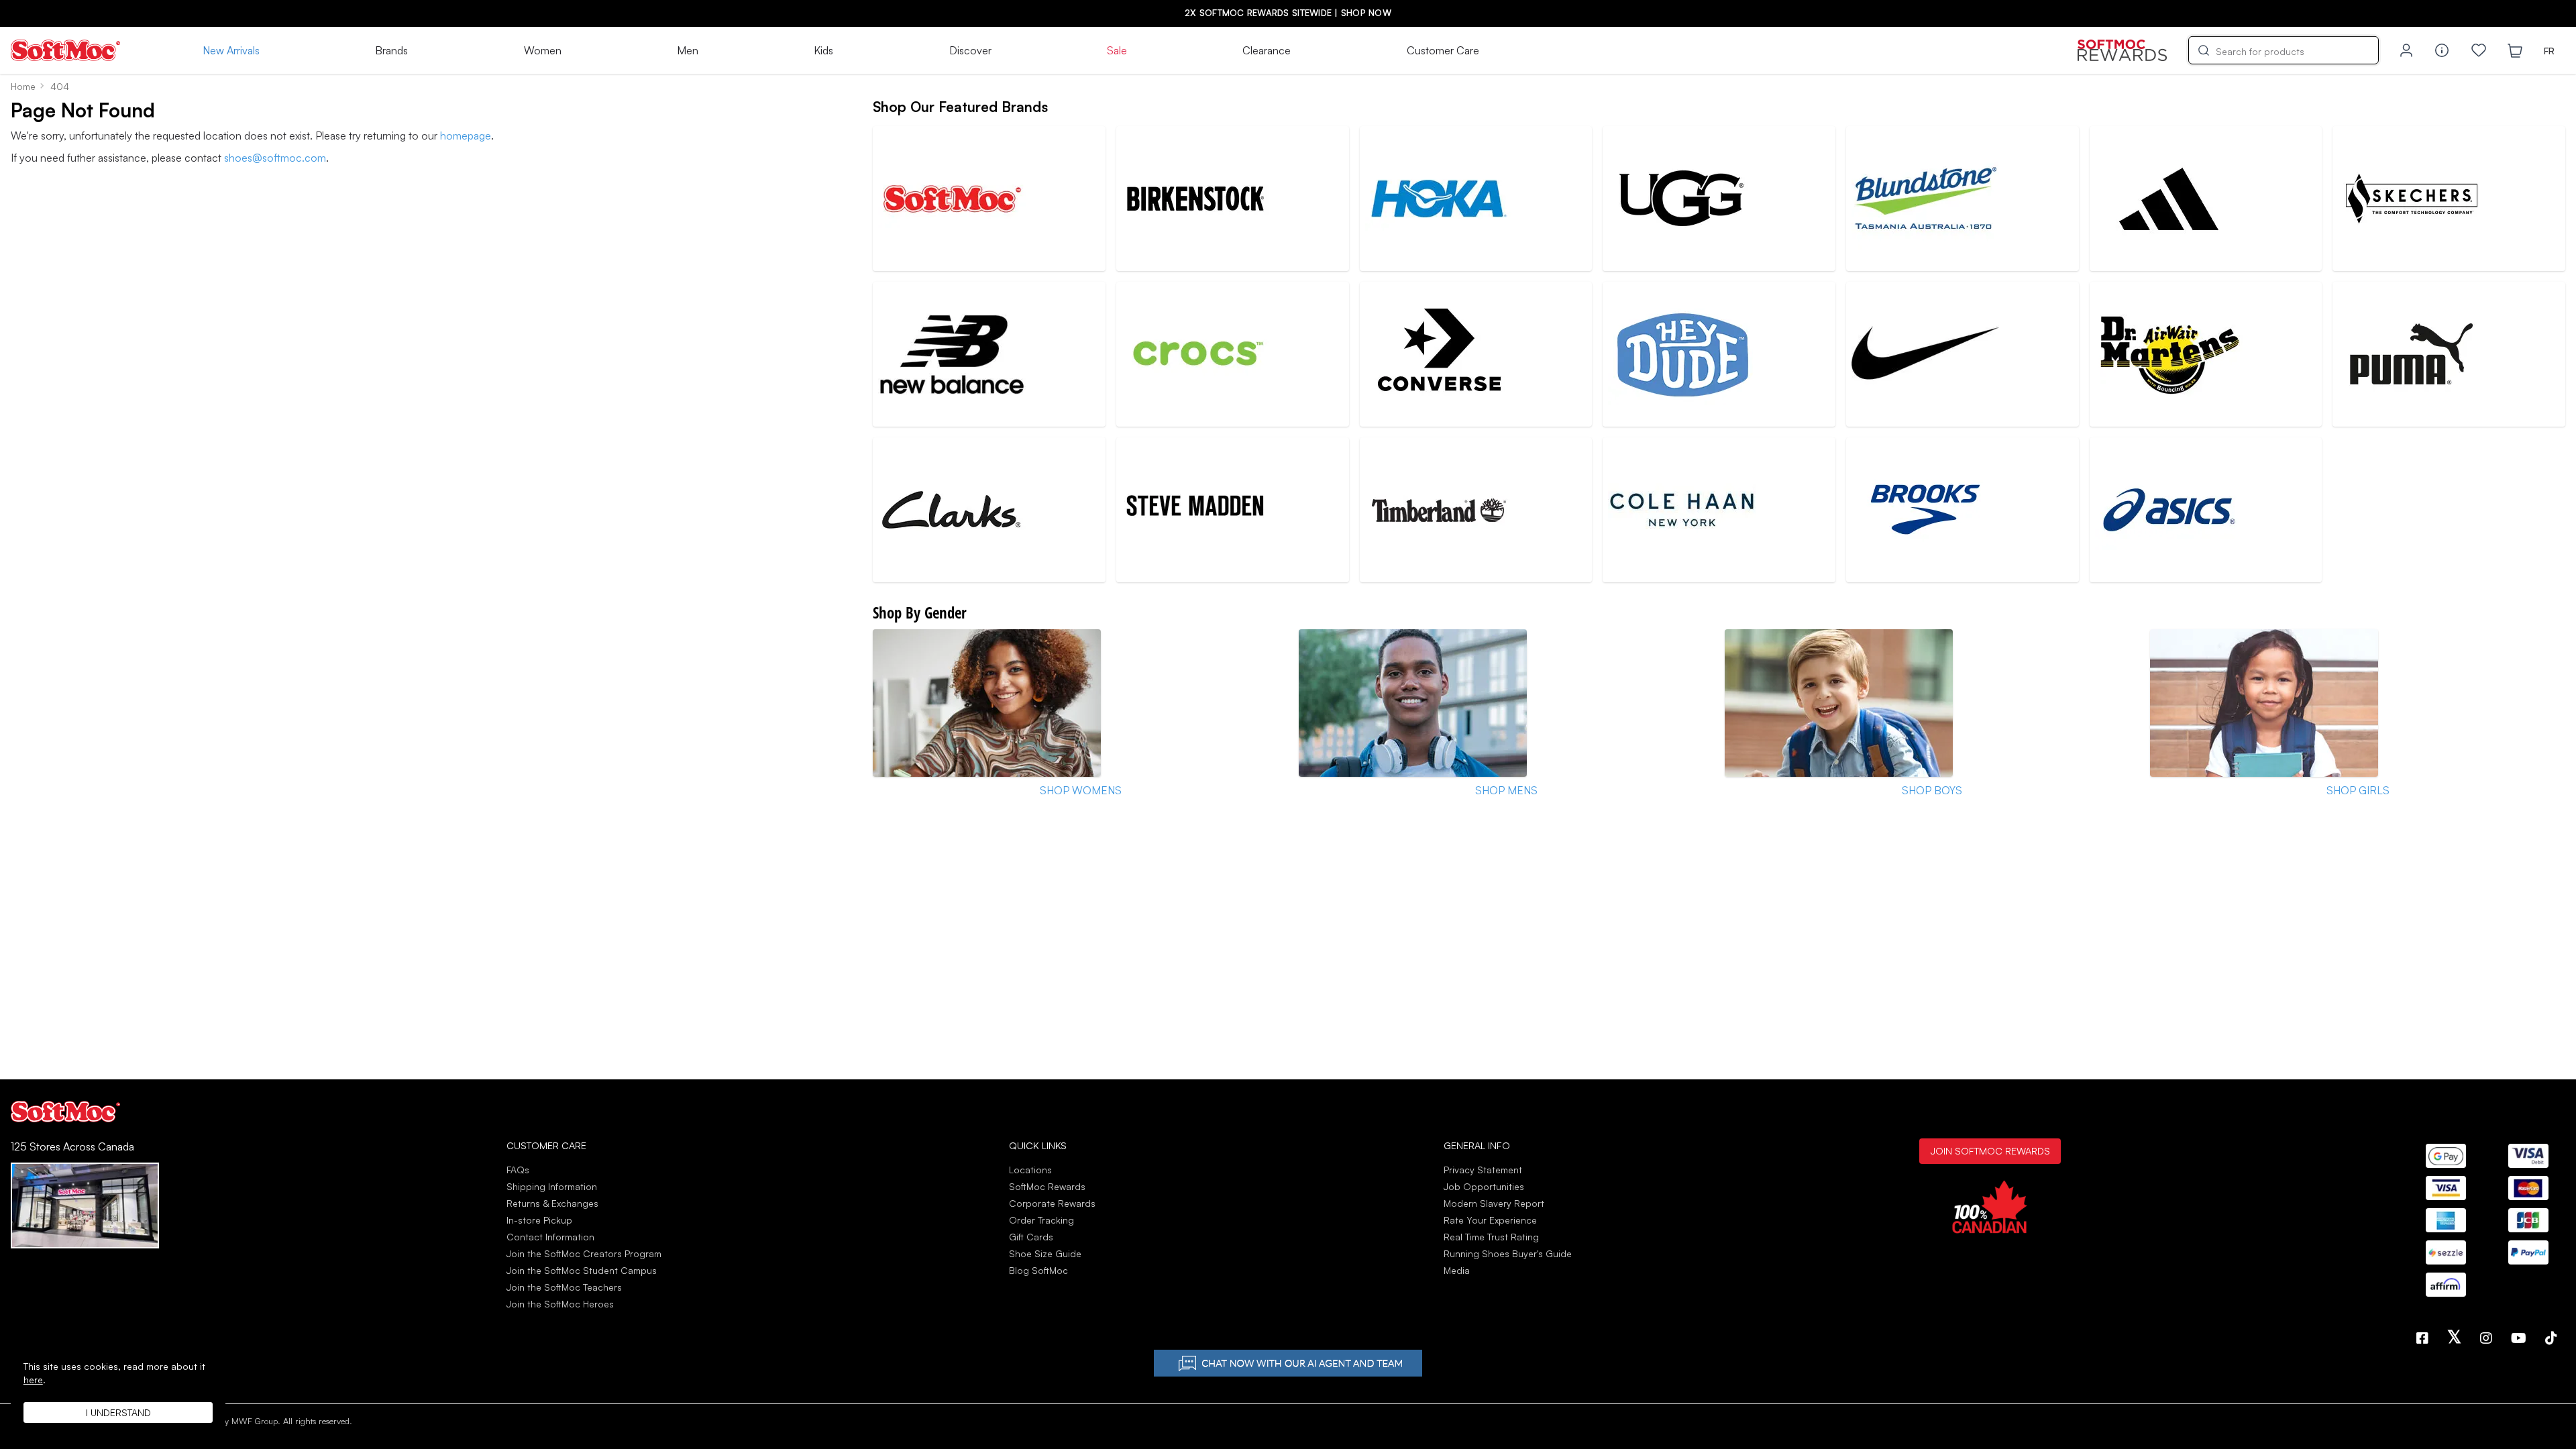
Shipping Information (552, 1186)
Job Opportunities (1484, 1186)
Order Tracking (1041, 1220)
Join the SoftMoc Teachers (564, 1287)
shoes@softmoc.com (275, 158)
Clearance (1267, 50)
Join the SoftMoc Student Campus (582, 1270)
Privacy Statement (1483, 1170)
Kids (823, 50)
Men (688, 50)
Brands (391, 50)
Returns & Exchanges (552, 1203)
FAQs (518, 1170)
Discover (970, 50)
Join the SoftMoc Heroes (560, 1304)
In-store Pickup (539, 1220)
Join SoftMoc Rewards (1990, 1150)
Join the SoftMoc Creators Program (584, 1253)
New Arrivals (231, 50)
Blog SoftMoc (1038, 1270)
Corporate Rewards (1052, 1203)
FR (2549, 51)
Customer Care (1443, 50)
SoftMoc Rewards (1047, 1186)
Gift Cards (1031, 1237)
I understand (118, 1412)
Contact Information (550, 1237)
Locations (1030, 1170)
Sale (1117, 50)
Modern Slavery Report (1494, 1203)
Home (23, 86)
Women (543, 50)
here (33, 1380)
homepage (466, 136)
